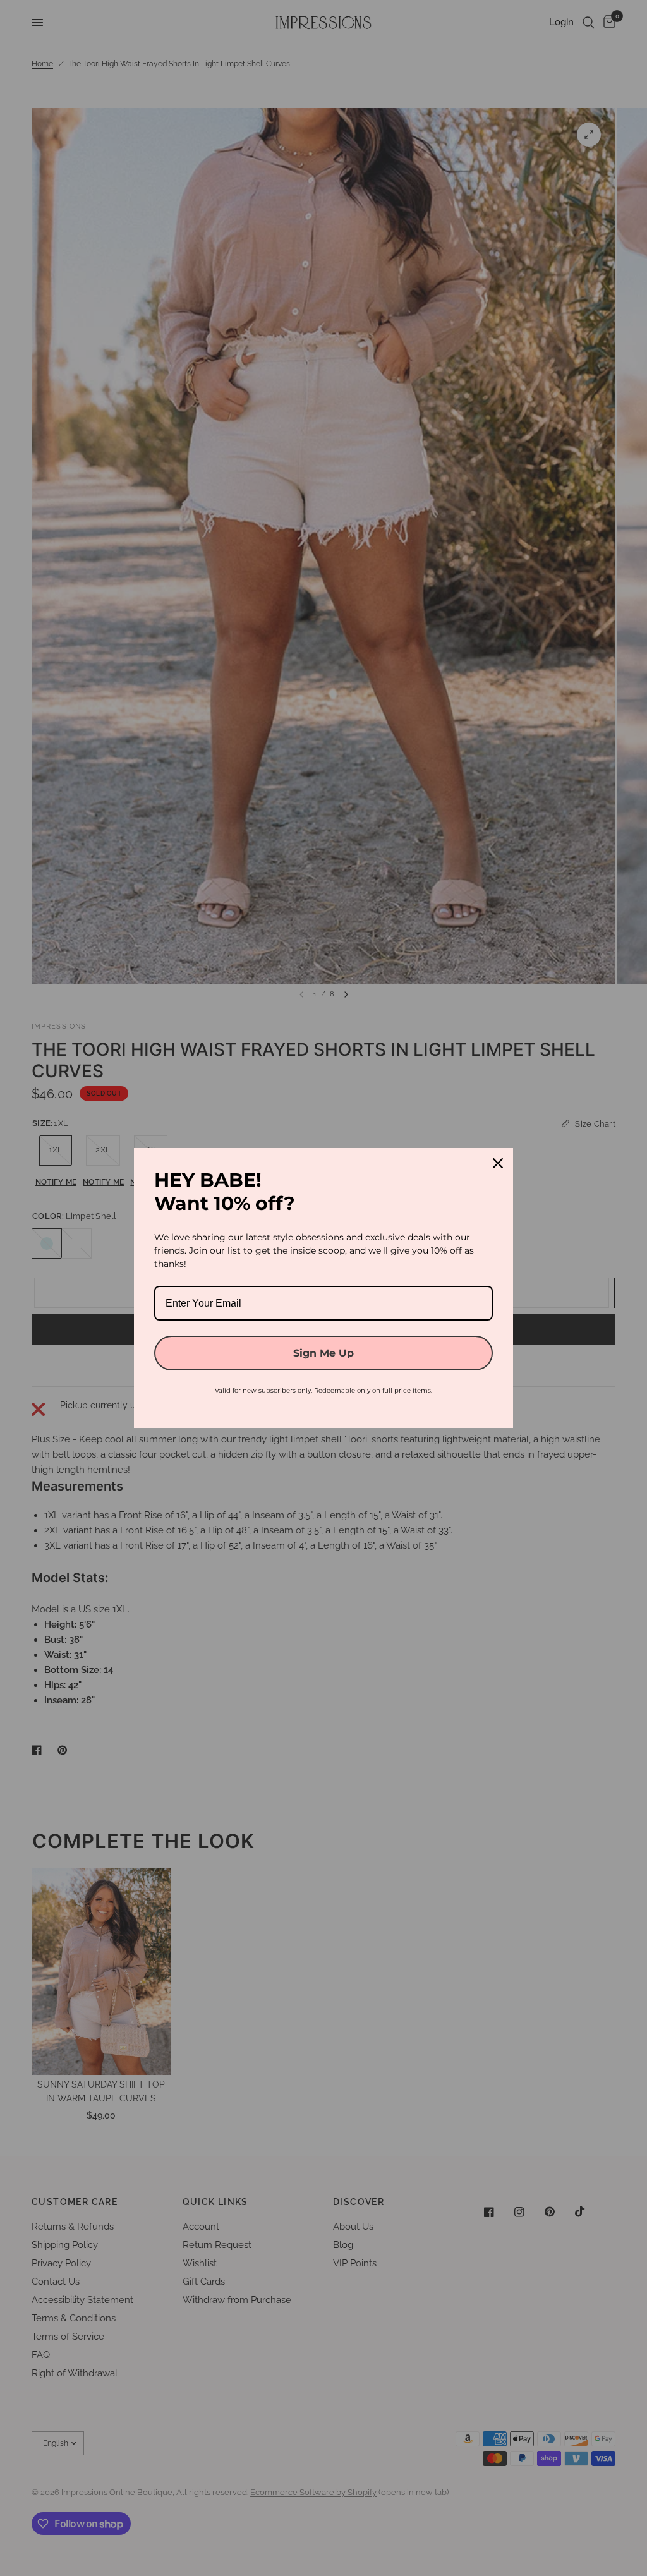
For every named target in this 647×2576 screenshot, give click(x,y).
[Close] (498, 1163)
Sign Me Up (323, 1353)
